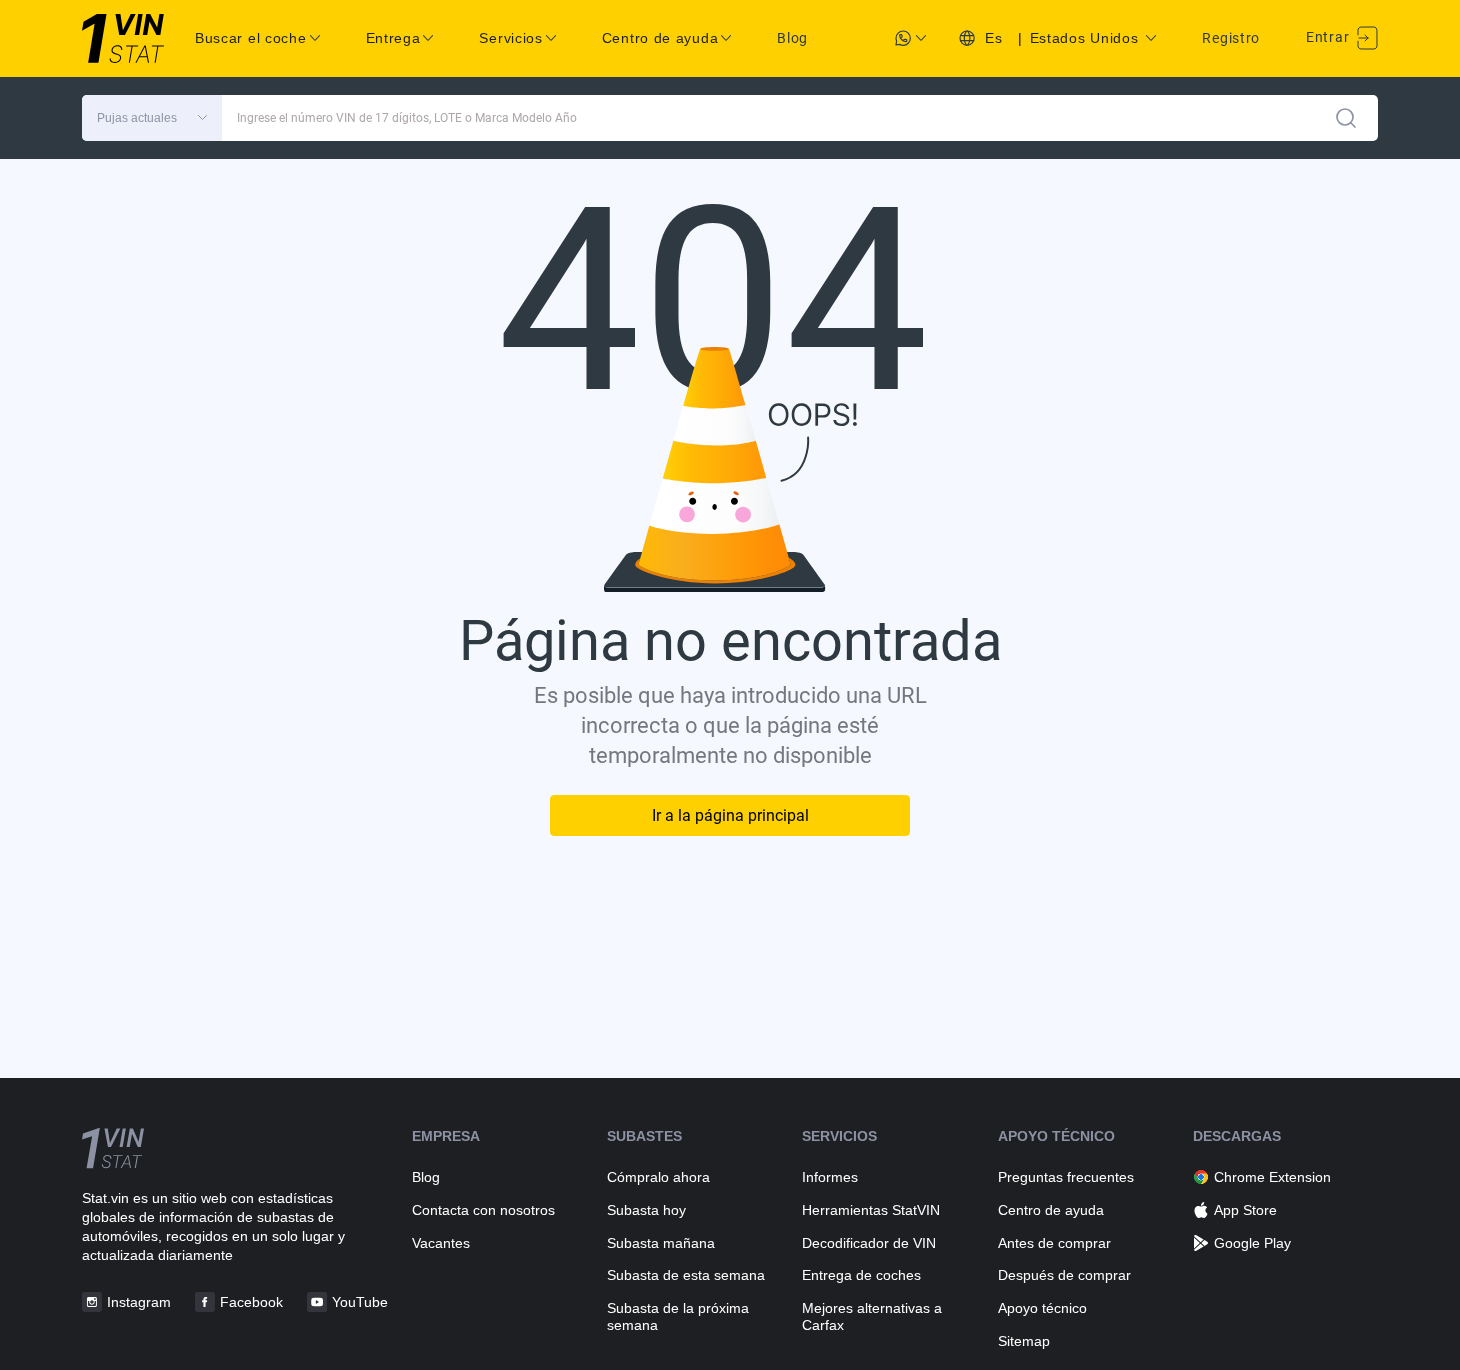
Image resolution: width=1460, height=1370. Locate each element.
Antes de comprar (1054, 1243)
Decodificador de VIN (869, 1243)
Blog (792, 38)
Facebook (251, 1302)
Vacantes (441, 1243)
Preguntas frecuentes (1066, 1177)
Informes (830, 1177)
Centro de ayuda (1051, 1210)
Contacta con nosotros (483, 1210)
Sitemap (1024, 1341)
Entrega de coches (861, 1275)
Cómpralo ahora (658, 1177)
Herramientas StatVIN (871, 1210)
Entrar (1329, 37)
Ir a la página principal (730, 815)
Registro (1231, 38)
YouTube (360, 1302)
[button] (152, 118)
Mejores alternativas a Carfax (872, 1316)
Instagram (139, 1302)
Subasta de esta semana (686, 1275)
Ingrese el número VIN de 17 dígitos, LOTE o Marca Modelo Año (407, 118)
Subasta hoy (646, 1210)
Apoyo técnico (1042, 1308)
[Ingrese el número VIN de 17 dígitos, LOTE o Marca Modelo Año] (1346, 118)
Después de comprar (1064, 1275)
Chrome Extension (1272, 1177)
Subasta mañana (661, 1243)
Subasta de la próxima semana (678, 1316)
